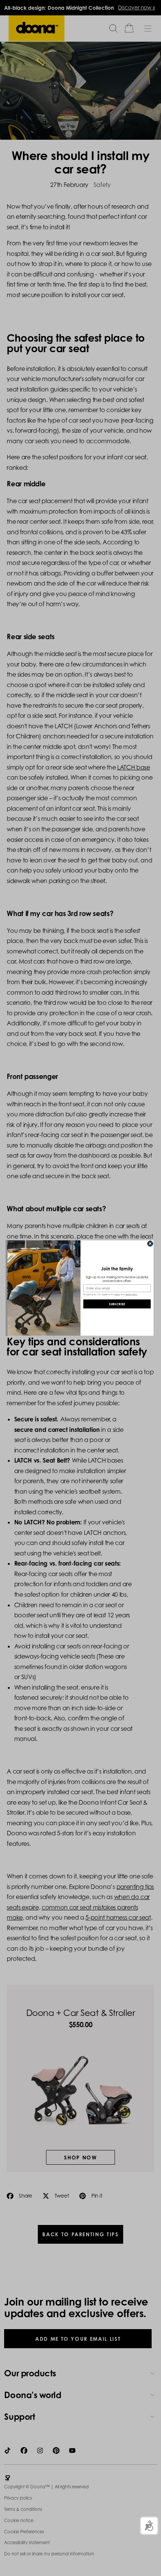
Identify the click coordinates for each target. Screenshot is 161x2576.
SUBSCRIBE (117, 1304)
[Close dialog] (150, 1244)
